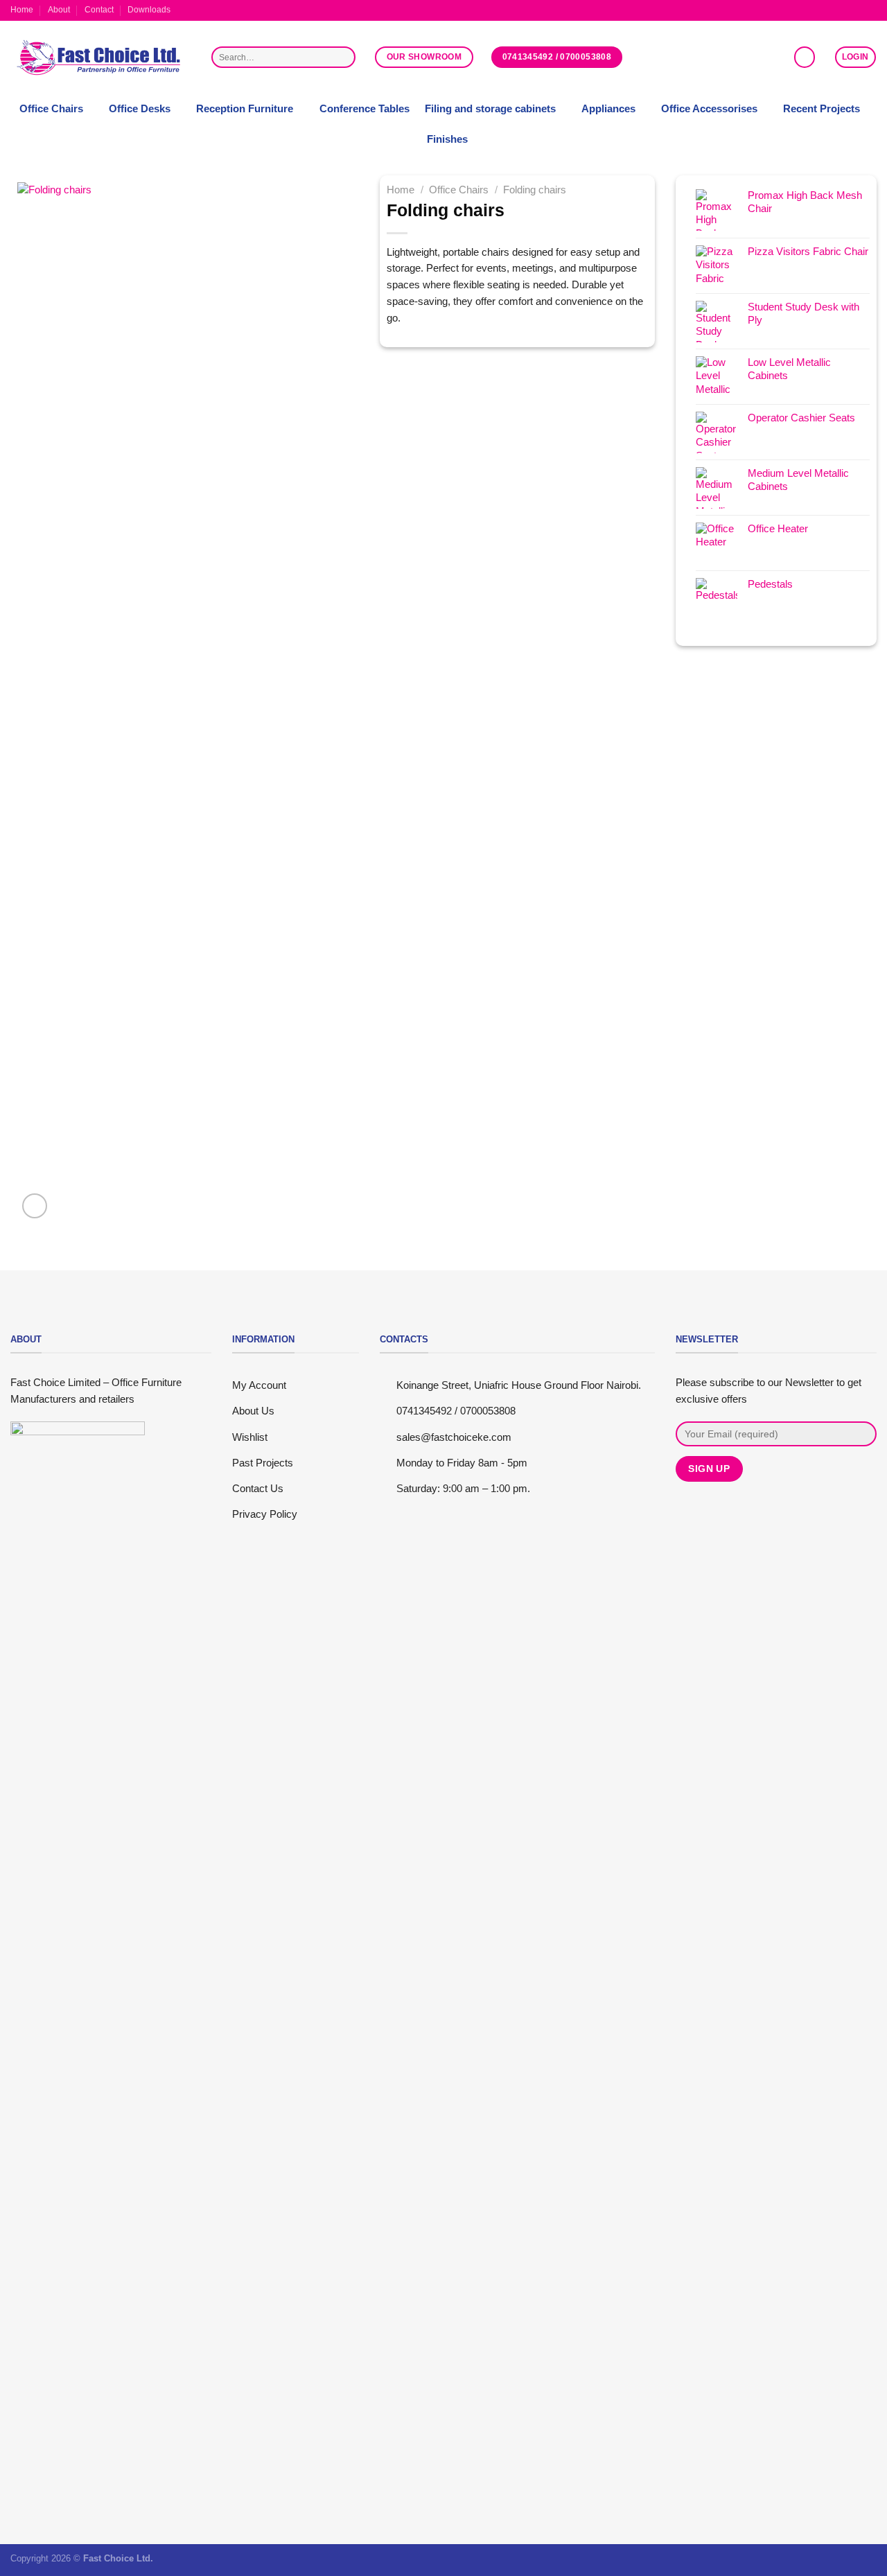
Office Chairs (51, 109)
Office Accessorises (709, 109)
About (59, 10)
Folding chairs (535, 190)
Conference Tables (365, 109)
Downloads (149, 10)
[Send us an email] (858, 10)
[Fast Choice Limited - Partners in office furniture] (100, 58)
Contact (99, 10)
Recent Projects (822, 109)
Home (22, 10)
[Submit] (343, 57)
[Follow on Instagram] (846, 10)
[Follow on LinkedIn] (871, 10)
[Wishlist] (805, 57)
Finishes (447, 139)
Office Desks (140, 109)
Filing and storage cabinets (490, 109)
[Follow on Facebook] (833, 10)
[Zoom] (35, 1206)
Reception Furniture (245, 109)
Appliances (608, 109)
